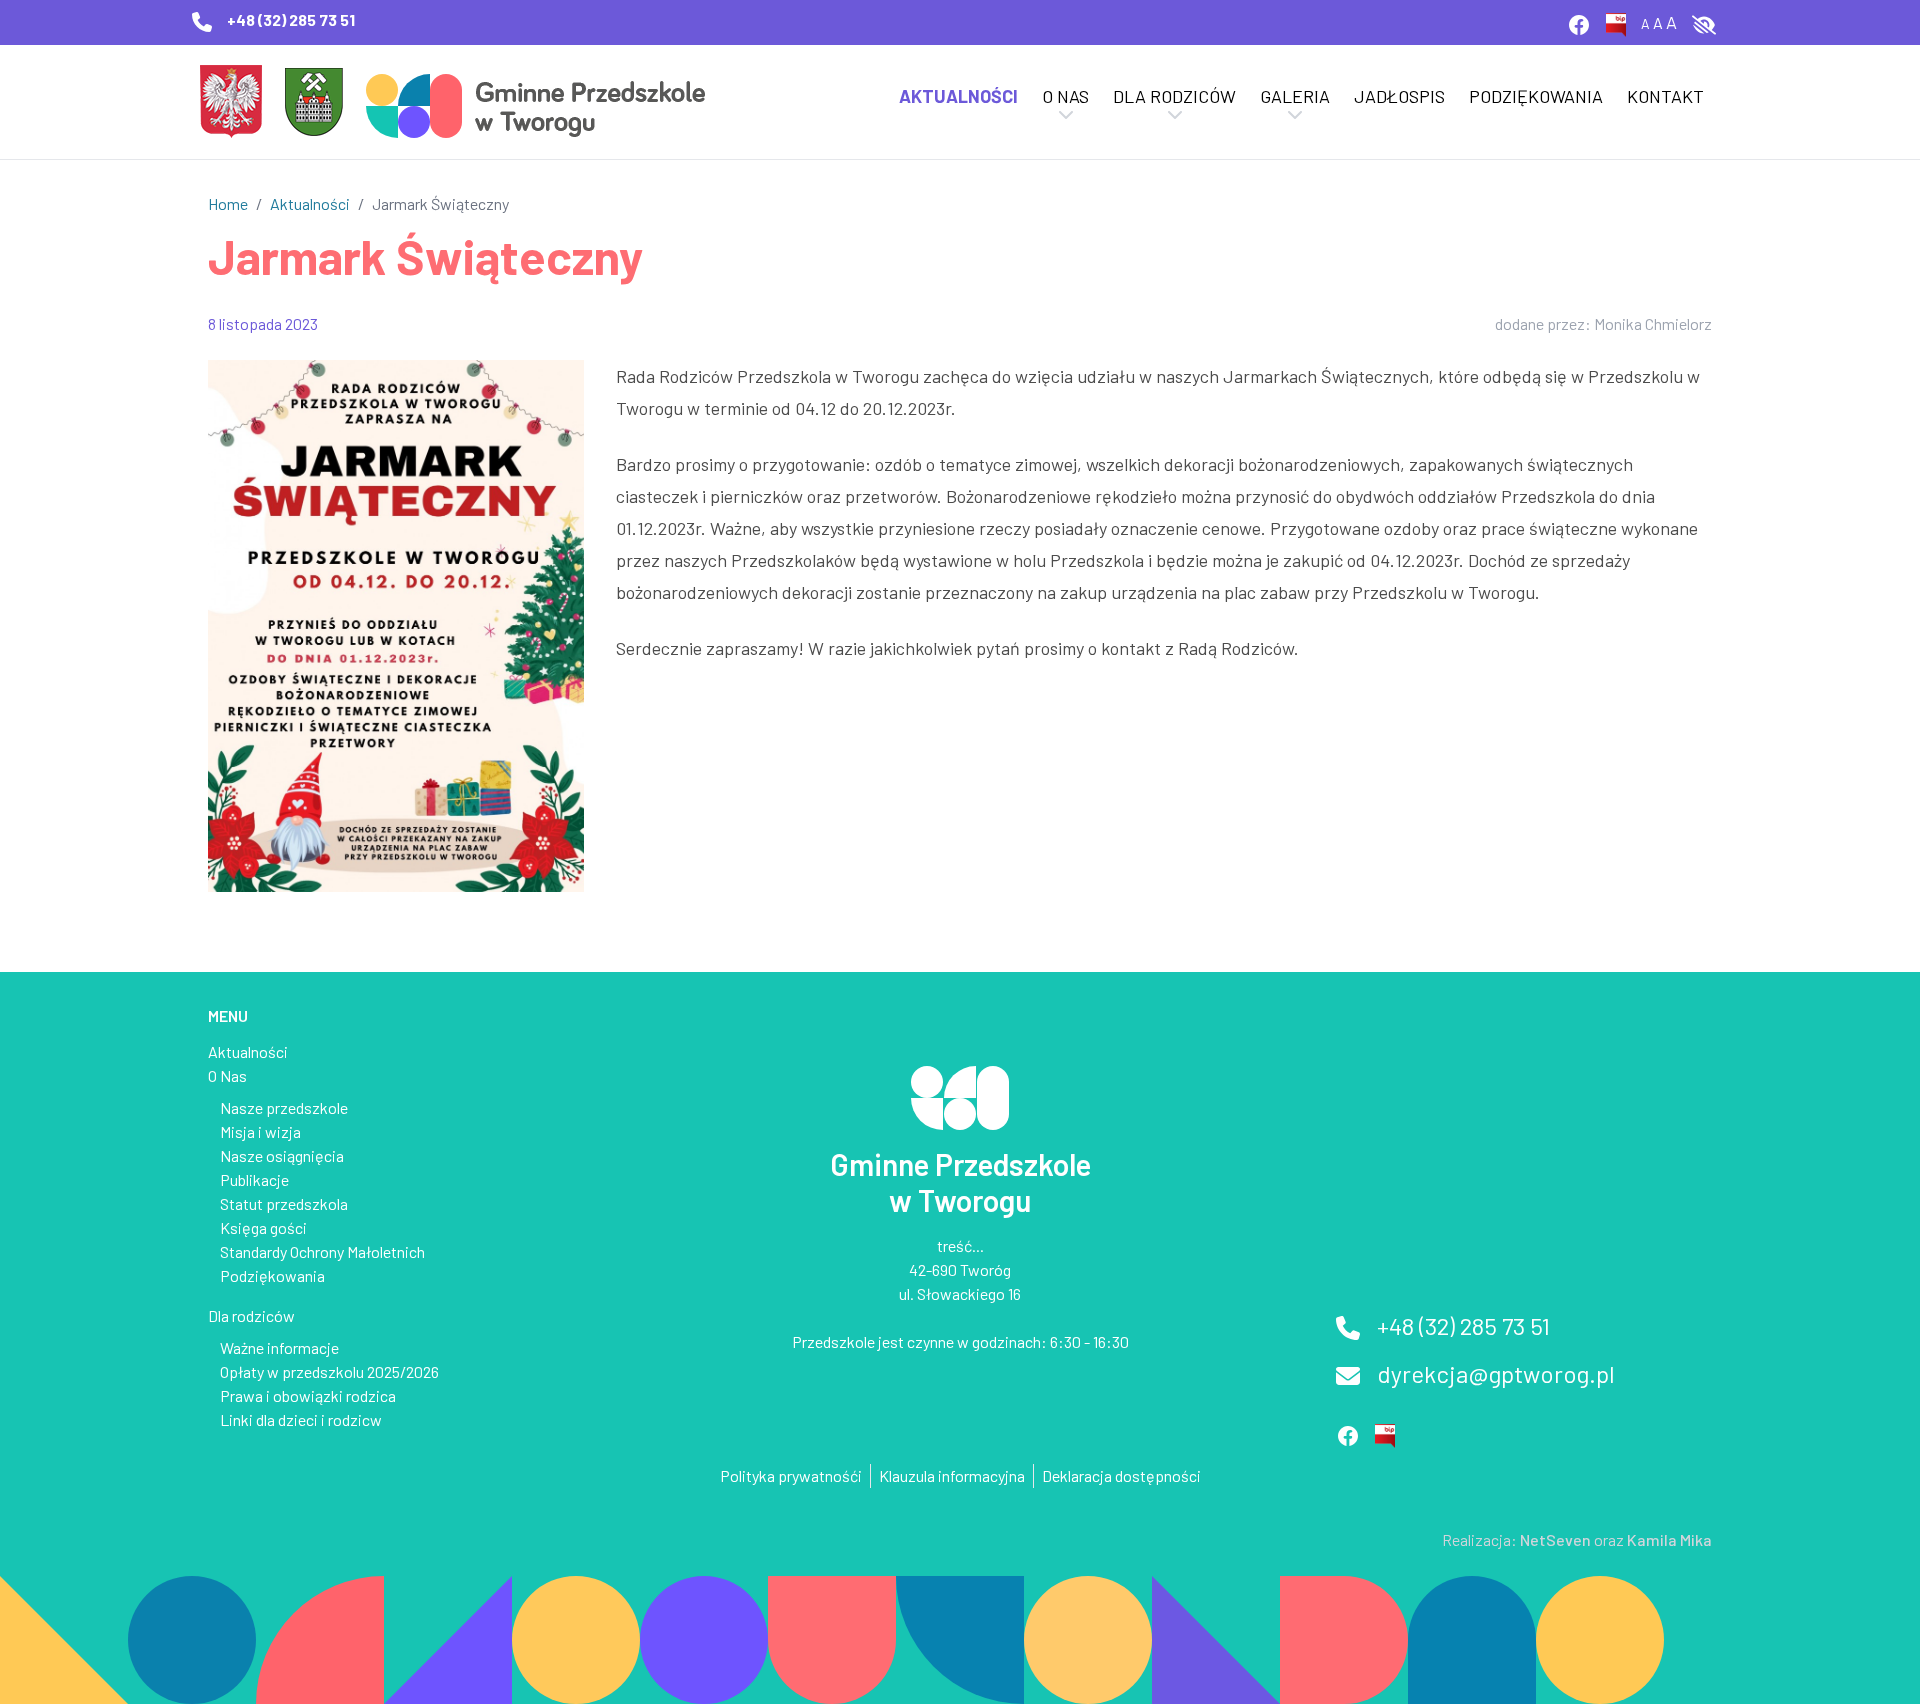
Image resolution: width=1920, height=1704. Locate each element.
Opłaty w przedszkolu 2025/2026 (329, 1371)
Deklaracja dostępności (1121, 1475)
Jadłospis (1399, 96)
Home (228, 203)
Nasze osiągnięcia (282, 1155)
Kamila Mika (1669, 1539)
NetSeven (1555, 1539)
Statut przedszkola (284, 1203)
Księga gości (263, 1227)
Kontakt (1665, 96)
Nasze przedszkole (284, 1107)
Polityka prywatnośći (791, 1475)
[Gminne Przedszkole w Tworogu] (536, 99)
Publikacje (254, 1179)
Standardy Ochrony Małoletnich (322, 1251)
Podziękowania (1536, 96)
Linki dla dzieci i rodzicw (301, 1419)
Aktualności (958, 96)
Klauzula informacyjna (952, 1475)
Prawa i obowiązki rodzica (308, 1395)
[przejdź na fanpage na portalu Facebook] (1586, 22)
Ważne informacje (279, 1347)
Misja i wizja (260, 1131)
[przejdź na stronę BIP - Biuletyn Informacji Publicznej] (1623, 22)
